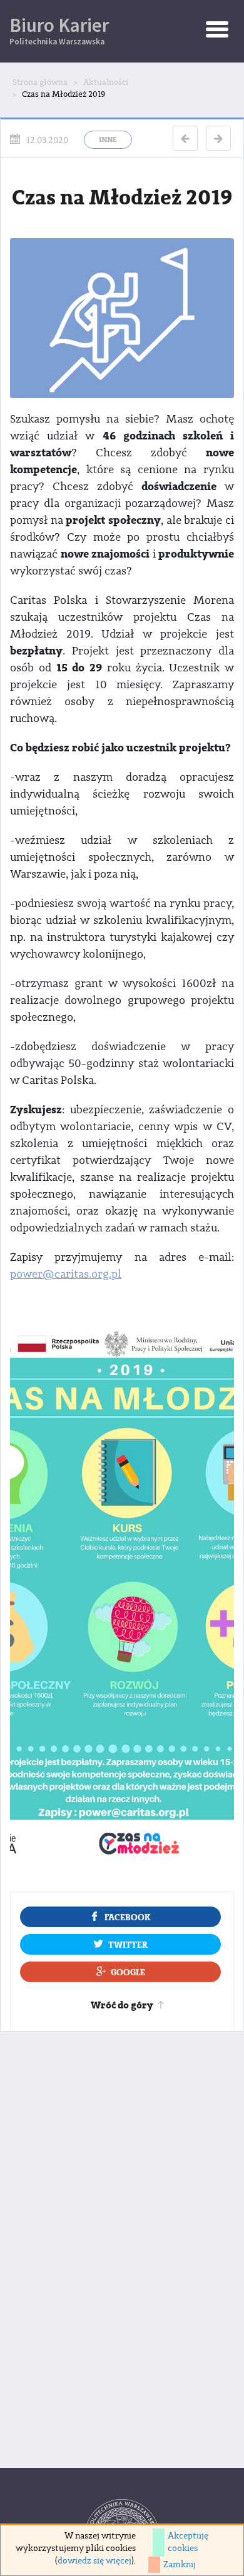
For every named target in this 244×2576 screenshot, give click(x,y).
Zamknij (180, 2565)
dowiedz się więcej (94, 2561)
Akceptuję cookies (188, 2542)
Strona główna (40, 83)
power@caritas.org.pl (66, 1274)
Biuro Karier (59, 30)
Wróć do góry (122, 2005)
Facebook (128, 1917)
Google (128, 1972)
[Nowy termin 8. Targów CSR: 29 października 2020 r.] (218, 138)
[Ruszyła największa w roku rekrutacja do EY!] (185, 138)
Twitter (128, 1945)
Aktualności (106, 83)
